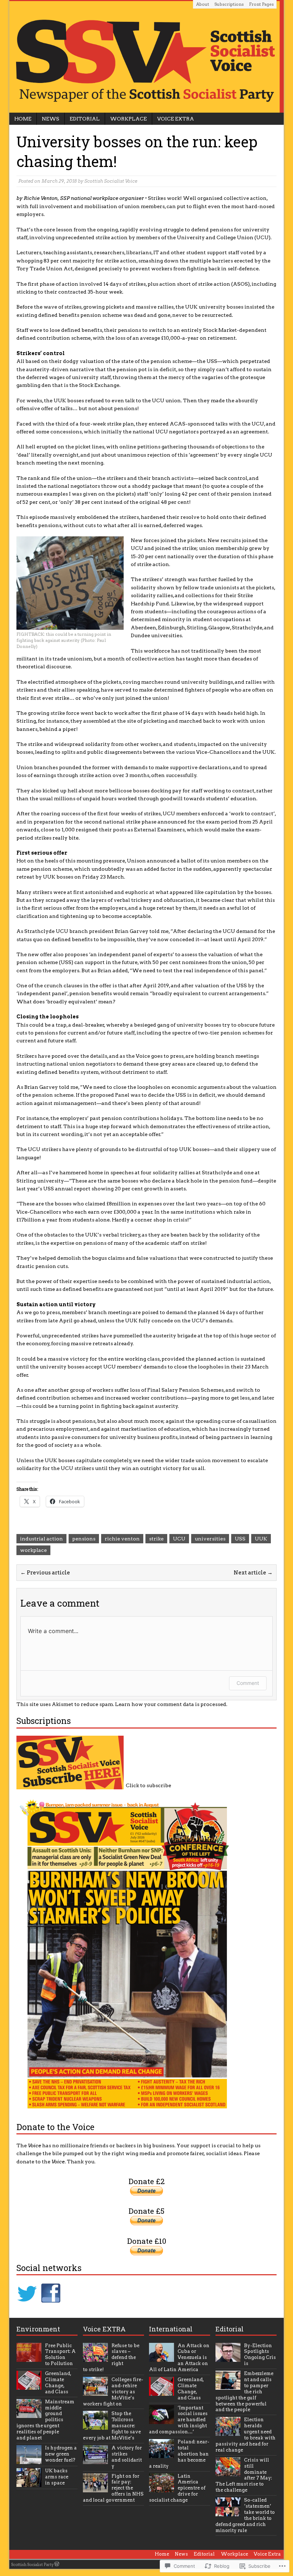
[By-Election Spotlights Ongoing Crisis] (228, 2358)
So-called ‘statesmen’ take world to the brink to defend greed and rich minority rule (245, 2515)
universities (210, 1539)
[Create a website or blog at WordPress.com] (57, 2565)
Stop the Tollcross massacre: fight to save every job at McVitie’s (112, 2426)
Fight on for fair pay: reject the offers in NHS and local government (113, 2488)
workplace (33, 1550)
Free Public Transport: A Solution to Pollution (60, 2355)
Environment (38, 2329)
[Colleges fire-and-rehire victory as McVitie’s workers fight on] (95, 2392)
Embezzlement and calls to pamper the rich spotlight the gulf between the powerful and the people (244, 2391)
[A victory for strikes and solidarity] (95, 2460)
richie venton (122, 1539)
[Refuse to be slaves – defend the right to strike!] (95, 2358)
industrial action (41, 1539)
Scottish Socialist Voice (111, 181)
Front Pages (261, 4)
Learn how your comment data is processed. (171, 1704)
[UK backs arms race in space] (29, 2483)
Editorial (85, 119)
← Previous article (45, 1573)
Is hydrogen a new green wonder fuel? (61, 2454)
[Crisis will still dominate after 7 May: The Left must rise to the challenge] (228, 2472)
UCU (179, 1539)
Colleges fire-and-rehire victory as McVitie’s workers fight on (113, 2392)
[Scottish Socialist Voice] (146, 56)
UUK (261, 1539)
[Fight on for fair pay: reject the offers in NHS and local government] (95, 2488)
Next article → (253, 1573)
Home (23, 119)
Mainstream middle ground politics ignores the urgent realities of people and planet (45, 2420)
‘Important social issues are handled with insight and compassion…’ (178, 2420)
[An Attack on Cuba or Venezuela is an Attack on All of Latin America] (162, 2358)
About (203, 4)
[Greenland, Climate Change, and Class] (29, 2386)
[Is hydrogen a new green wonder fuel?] (29, 2460)
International (171, 2329)
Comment (248, 1683)
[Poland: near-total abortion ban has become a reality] (162, 2454)
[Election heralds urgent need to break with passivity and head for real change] (228, 2432)
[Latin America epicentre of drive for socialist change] (162, 2488)
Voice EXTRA (104, 2329)
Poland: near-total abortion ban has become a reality (179, 2454)
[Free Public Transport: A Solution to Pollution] (29, 2358)
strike (156, 1539)
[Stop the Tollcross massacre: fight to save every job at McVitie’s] (95, 2426)
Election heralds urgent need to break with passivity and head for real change (245, 2435)
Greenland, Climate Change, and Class (58, 2383)
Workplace (128, 119)
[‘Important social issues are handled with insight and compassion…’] (162, 2420)
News (51, 119)
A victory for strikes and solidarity (127, 2457)
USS (240, 1539)
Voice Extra (176, 119)
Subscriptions (229, 4)
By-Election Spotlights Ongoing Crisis (260, 2355)
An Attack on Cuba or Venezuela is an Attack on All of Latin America (179, 2358)
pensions (84, 1539)
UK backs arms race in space (57, 2477)
